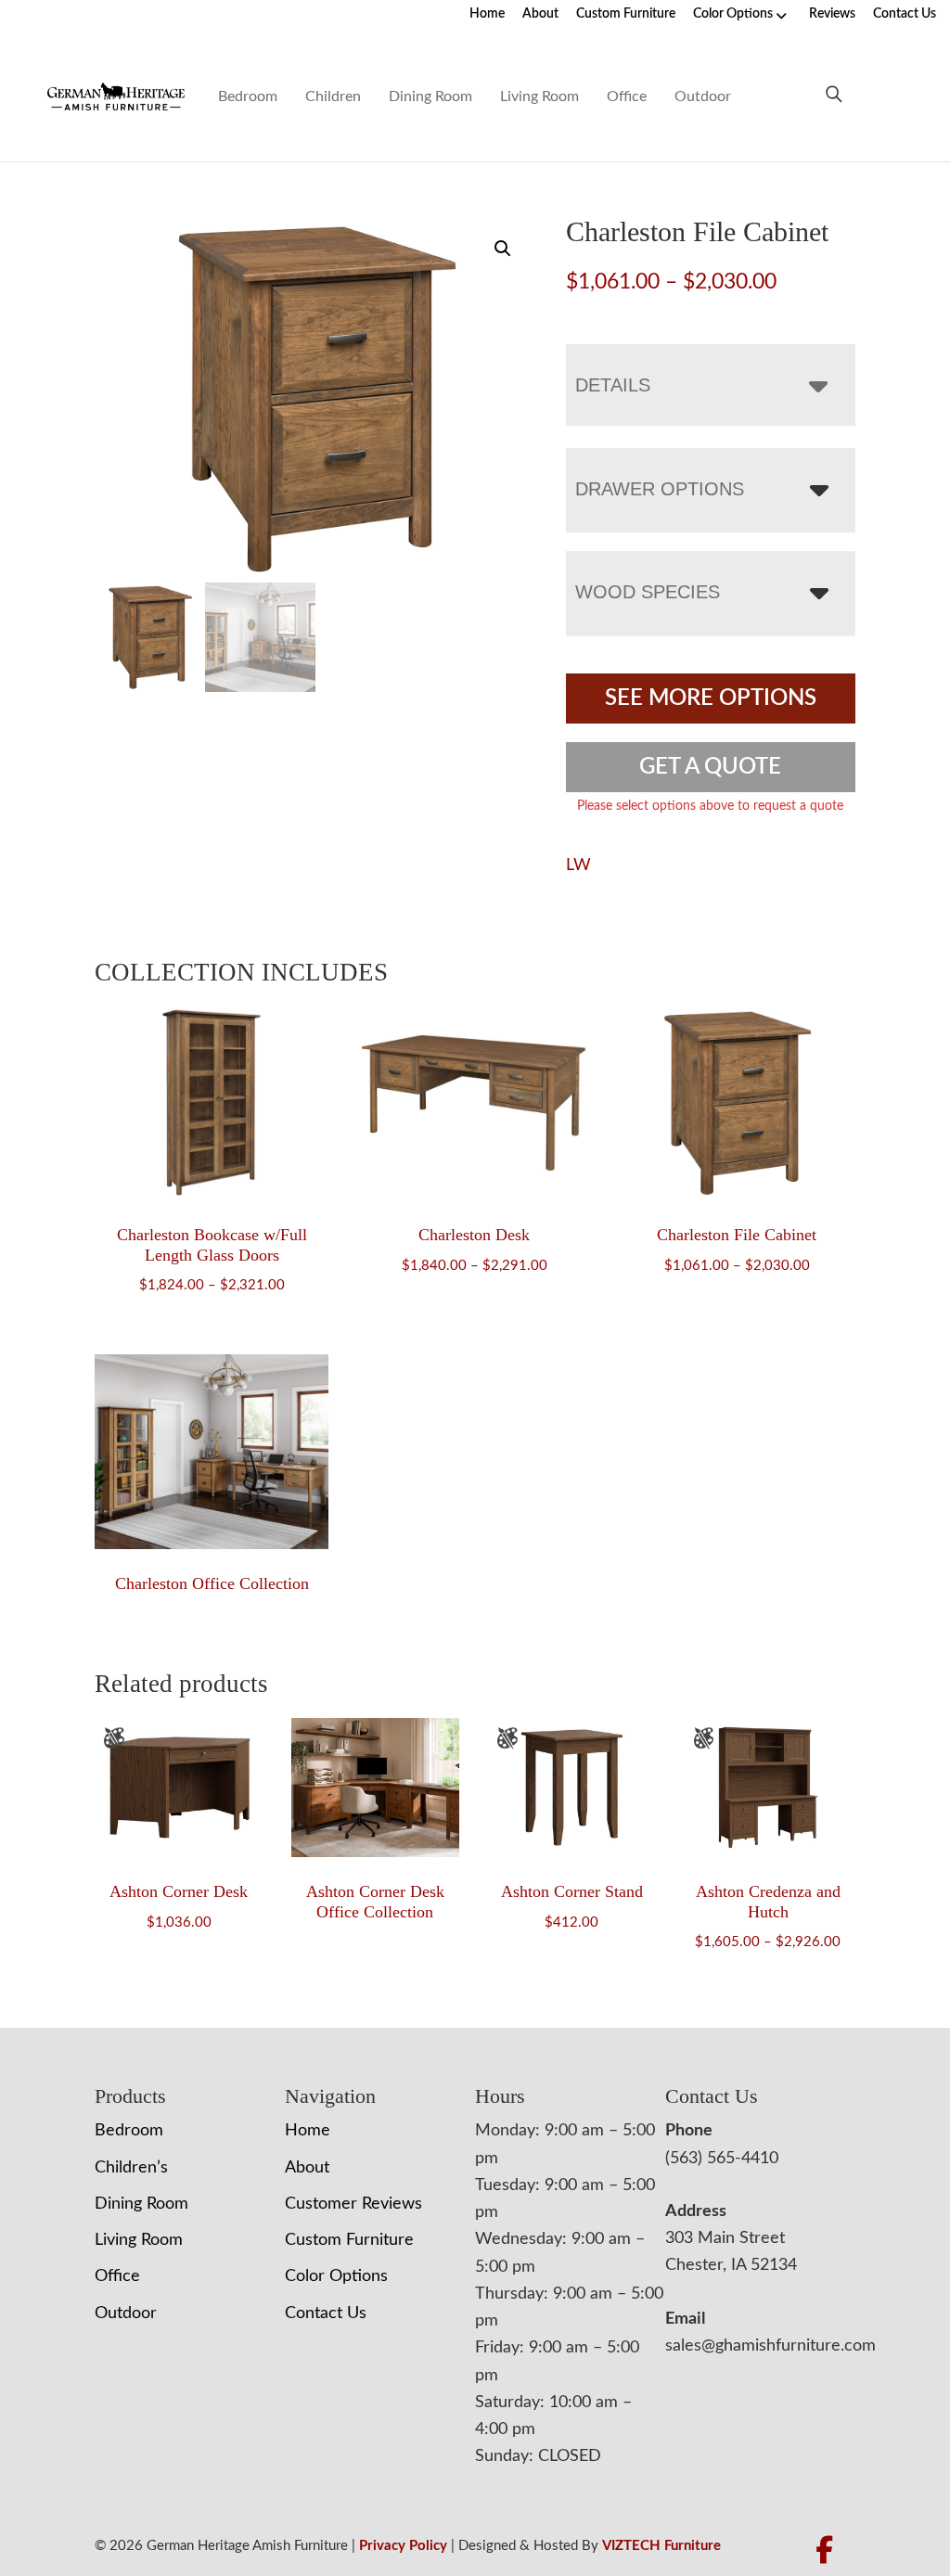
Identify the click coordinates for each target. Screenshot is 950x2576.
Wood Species (648, 592)
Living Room (539, 96)
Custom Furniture (626, 14)
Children (333, 96)
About (540, 14)
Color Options (733, 14)
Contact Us (905, 14)
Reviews (832, 14)
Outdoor (703, 96)
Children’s (131, 2168)
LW (578, 865)
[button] (503, 249)
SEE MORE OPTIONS (711, 698)
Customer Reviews (353, 2204)
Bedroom (248, 96)
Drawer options (660, 489)
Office (627, 96)
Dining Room (430, 96)
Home (487, 14)
